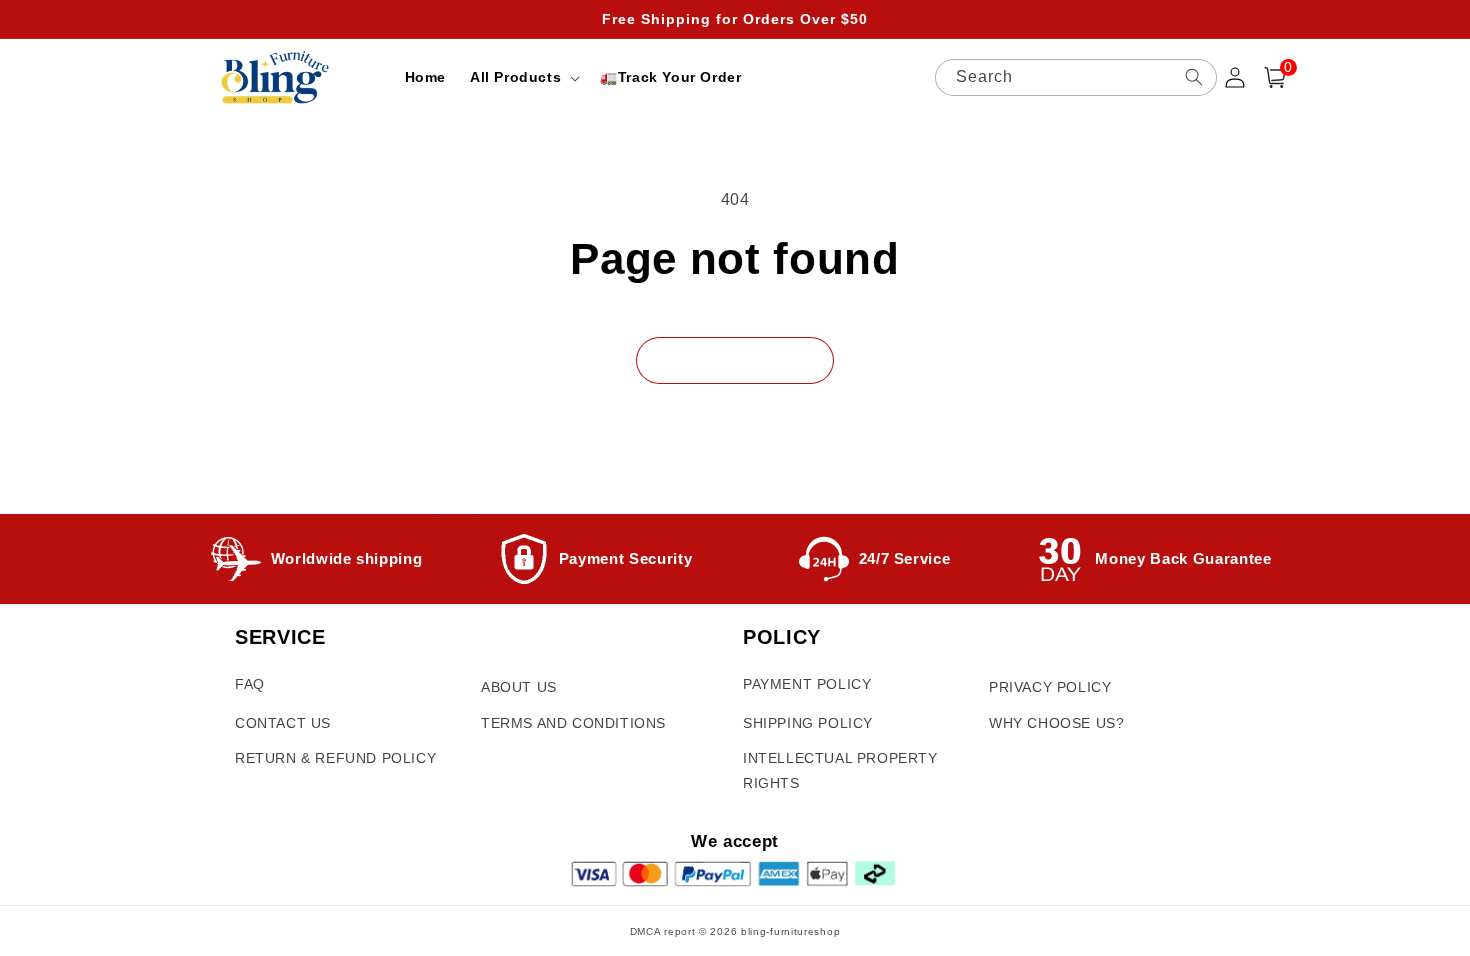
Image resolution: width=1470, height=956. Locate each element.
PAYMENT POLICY (807, 684)
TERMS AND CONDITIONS (573, 723)
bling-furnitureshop (790, 931)
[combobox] (1076, 77)
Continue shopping (735, 359)
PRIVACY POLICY (1050, 687)
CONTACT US (283, 723)
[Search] (1194, 77)
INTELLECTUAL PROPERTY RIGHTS (840, 770)
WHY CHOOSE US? (1056, 723)
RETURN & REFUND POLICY (335, 758)
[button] (523, 77)
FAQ (250, 684)
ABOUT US (519, 687)
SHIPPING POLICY (808, 723)
